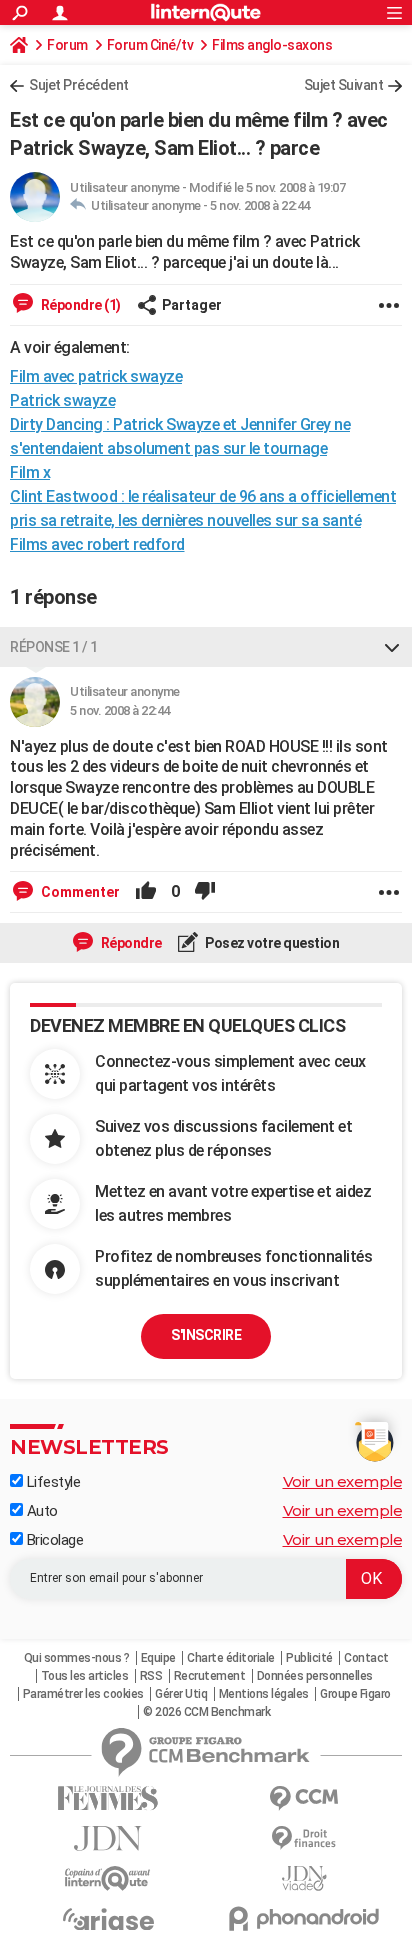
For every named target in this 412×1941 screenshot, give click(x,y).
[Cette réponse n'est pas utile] (205, 892)
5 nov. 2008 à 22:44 (260, 205)
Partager (192, 305)
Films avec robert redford (97, 544)
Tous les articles (85, 1676)
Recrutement (210, 1676)
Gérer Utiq (181, 1694)
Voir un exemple (343, 1481)
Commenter (79, 892)
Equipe (158, 1658)
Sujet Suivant (344, 85)
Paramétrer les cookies (83, 1694)
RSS (151, 1676)
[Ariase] (108, 1919)
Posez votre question (271, 943)
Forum (67, 45)
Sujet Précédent (79, 85)
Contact (366, 1658)
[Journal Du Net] (108, 1838)
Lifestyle (51, 1482)
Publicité (309, 1658)
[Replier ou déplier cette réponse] (392, 647)
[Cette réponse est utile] (146, 892)
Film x (30, 472)
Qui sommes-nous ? (77, 1658)
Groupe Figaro (355, 1694)
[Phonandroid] (304, 1918)
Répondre (130, 943)
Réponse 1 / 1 (54, 647)
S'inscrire (206, 1335)
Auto (40, 1511)
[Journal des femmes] (108, 1798)
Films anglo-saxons (272, 45)
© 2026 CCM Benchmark (206, 1712)
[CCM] (304, 1798)
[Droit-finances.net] (304, 1838)
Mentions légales (264, 1694)
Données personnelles (315, 1676)
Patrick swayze (62, 400)
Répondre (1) (79, 305)
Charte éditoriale (231, 1658)
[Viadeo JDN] (304, 1878)
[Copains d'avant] (108, 1878)
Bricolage (53, 1540)
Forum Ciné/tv (150, 45)
